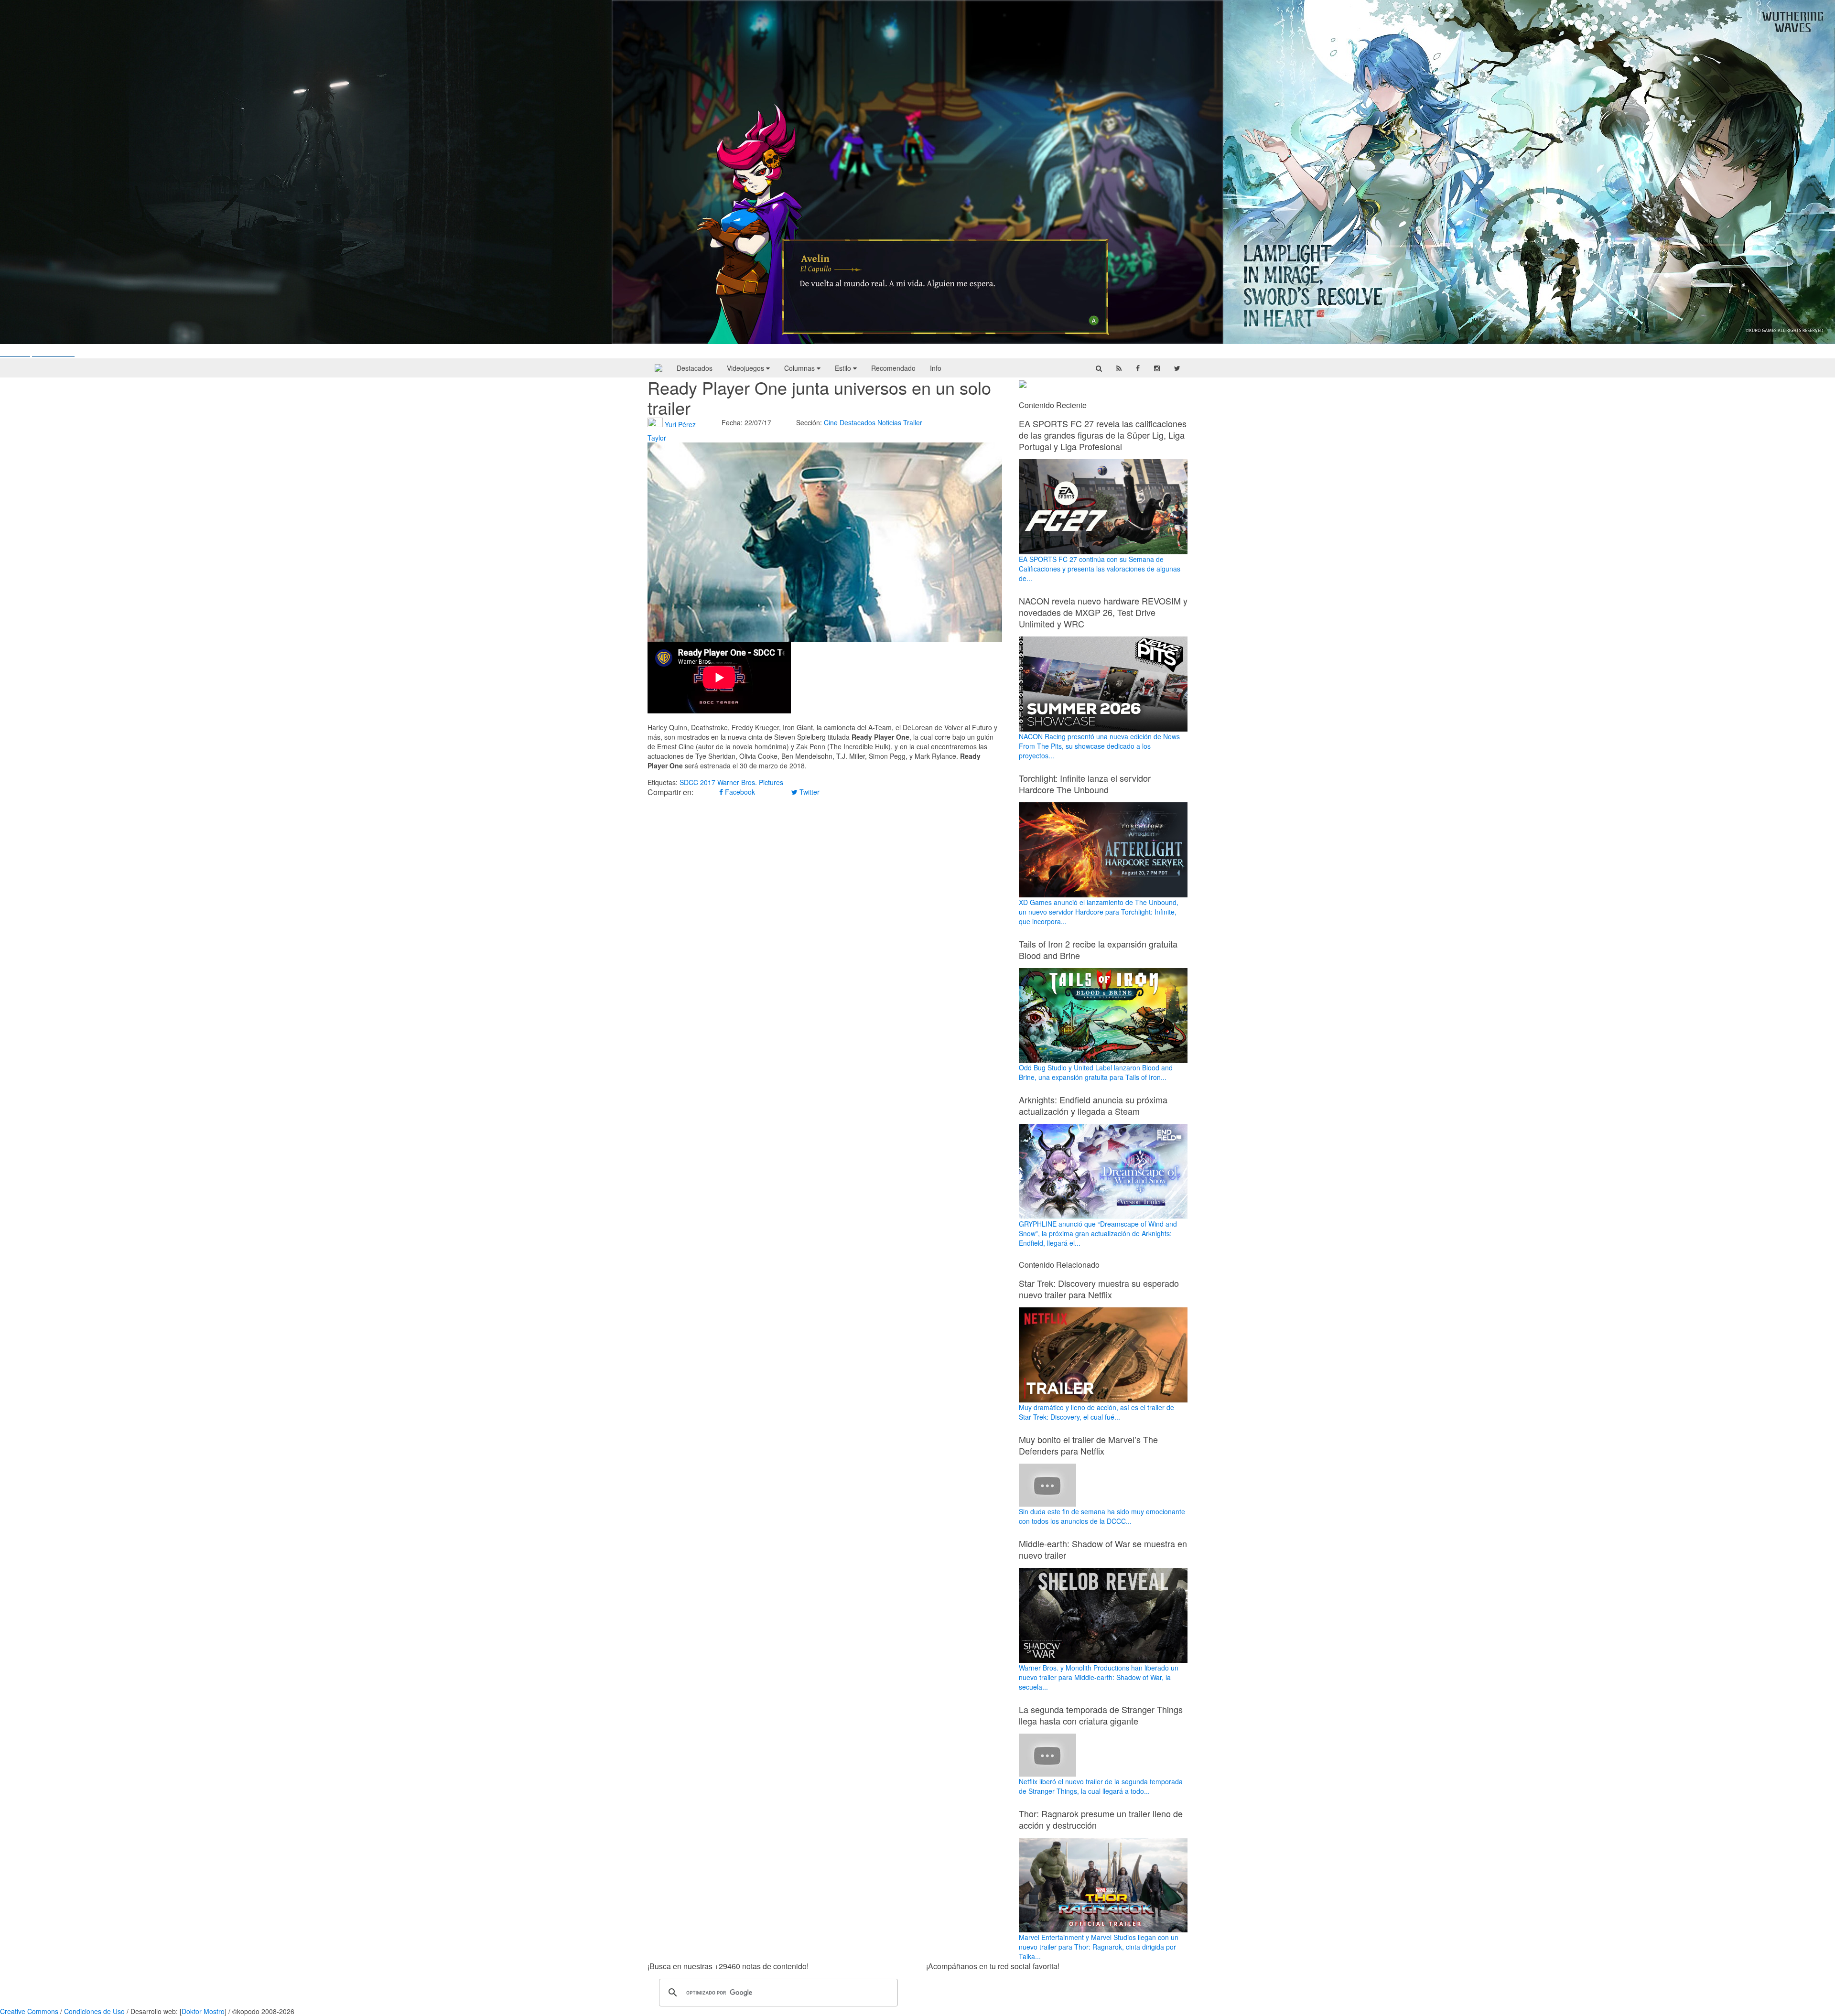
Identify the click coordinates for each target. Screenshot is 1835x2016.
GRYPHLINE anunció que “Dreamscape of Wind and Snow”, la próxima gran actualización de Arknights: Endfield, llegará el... (1098, 1233)
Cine (831, 422)
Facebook (739, 792)
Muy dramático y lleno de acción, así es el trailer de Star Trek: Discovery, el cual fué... (1096, 1412)
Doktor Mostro (203, 2011)
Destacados (695, 368)
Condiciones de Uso (94, 2011)
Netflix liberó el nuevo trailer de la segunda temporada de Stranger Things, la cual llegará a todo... (1101, 1786)
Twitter (809, 792)
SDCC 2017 (697, 782)
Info (936, 368)
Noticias (889, 422)
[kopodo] (658, 368)
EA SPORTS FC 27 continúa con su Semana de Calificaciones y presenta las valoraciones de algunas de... (1100, 569)
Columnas (800, 368)
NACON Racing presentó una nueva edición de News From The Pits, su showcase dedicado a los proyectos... (1099, 746)
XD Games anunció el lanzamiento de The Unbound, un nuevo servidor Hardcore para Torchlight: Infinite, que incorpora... (1099, 912)
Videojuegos (746, 368)
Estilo (844, 368)
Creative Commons (29, 2011)
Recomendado (893, 368)
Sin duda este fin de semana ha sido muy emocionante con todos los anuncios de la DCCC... (1102, 1516)
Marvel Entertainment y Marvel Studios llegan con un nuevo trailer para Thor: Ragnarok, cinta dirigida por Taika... (1099, 1947)
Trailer (913, 422)
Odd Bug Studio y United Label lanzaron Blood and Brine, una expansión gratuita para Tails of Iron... (1096, 1072)
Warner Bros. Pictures (750, 782)
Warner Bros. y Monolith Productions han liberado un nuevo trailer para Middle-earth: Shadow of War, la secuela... (1099, 1677)
